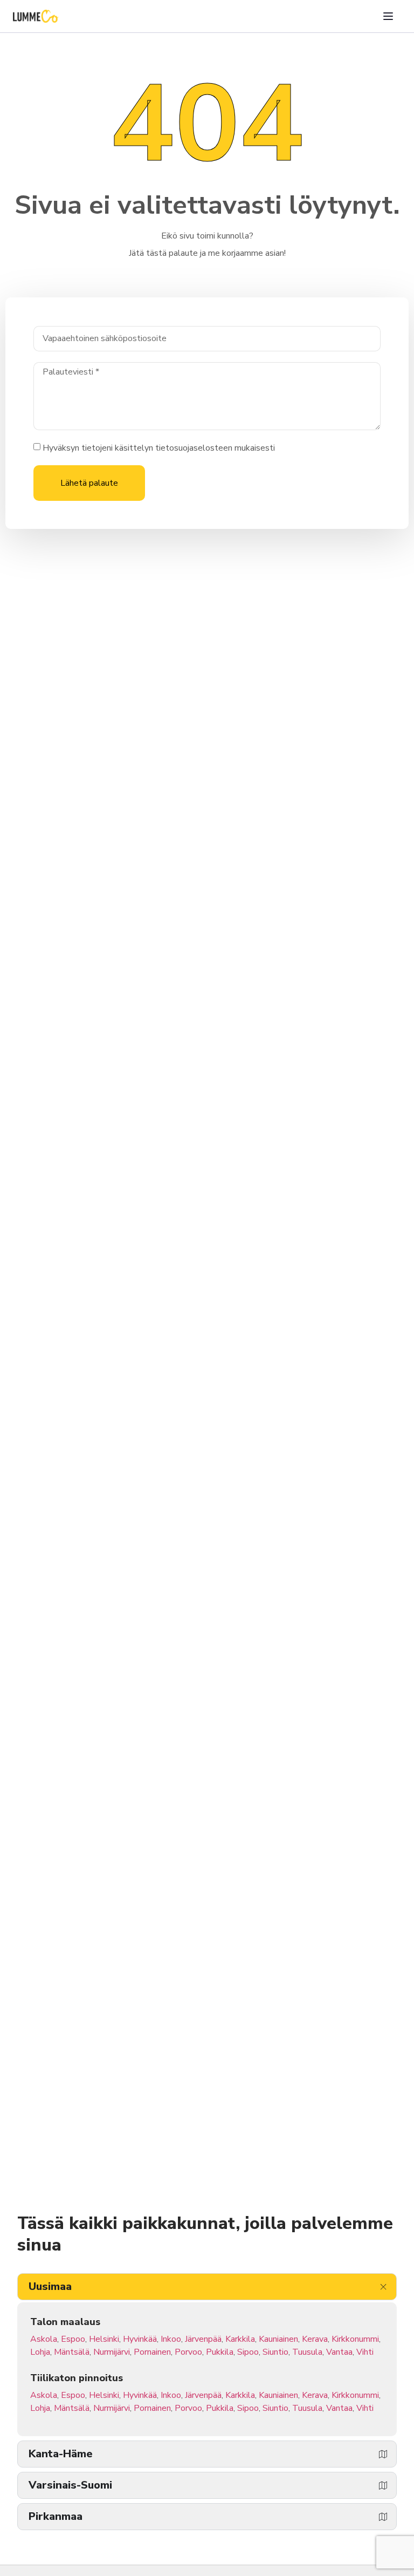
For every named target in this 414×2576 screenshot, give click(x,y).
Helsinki (104, 2339)
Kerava (315, 2339)
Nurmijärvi (112, 2352)
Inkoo (171, 2339)
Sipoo (248, 2352)
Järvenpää (203, 2339)
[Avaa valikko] (388, 16)
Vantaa (339, 2352)
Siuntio (275, 2352)
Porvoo (188, 2352)
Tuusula (307, 2352)
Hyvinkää (140, 2339)
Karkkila (240, 2339)
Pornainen (152, 2352)
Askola (44, 2339)
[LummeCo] (36, 16)
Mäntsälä (72, 2352)
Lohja (40, 2352)
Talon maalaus (65, 2322)
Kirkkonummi (355, 2339)
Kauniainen (278, 2339)
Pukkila (220, 2352)
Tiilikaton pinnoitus (77, 2378)
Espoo (73, 2339)
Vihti (365, 2352)
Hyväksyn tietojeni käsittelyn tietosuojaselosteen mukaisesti (159, 448)
